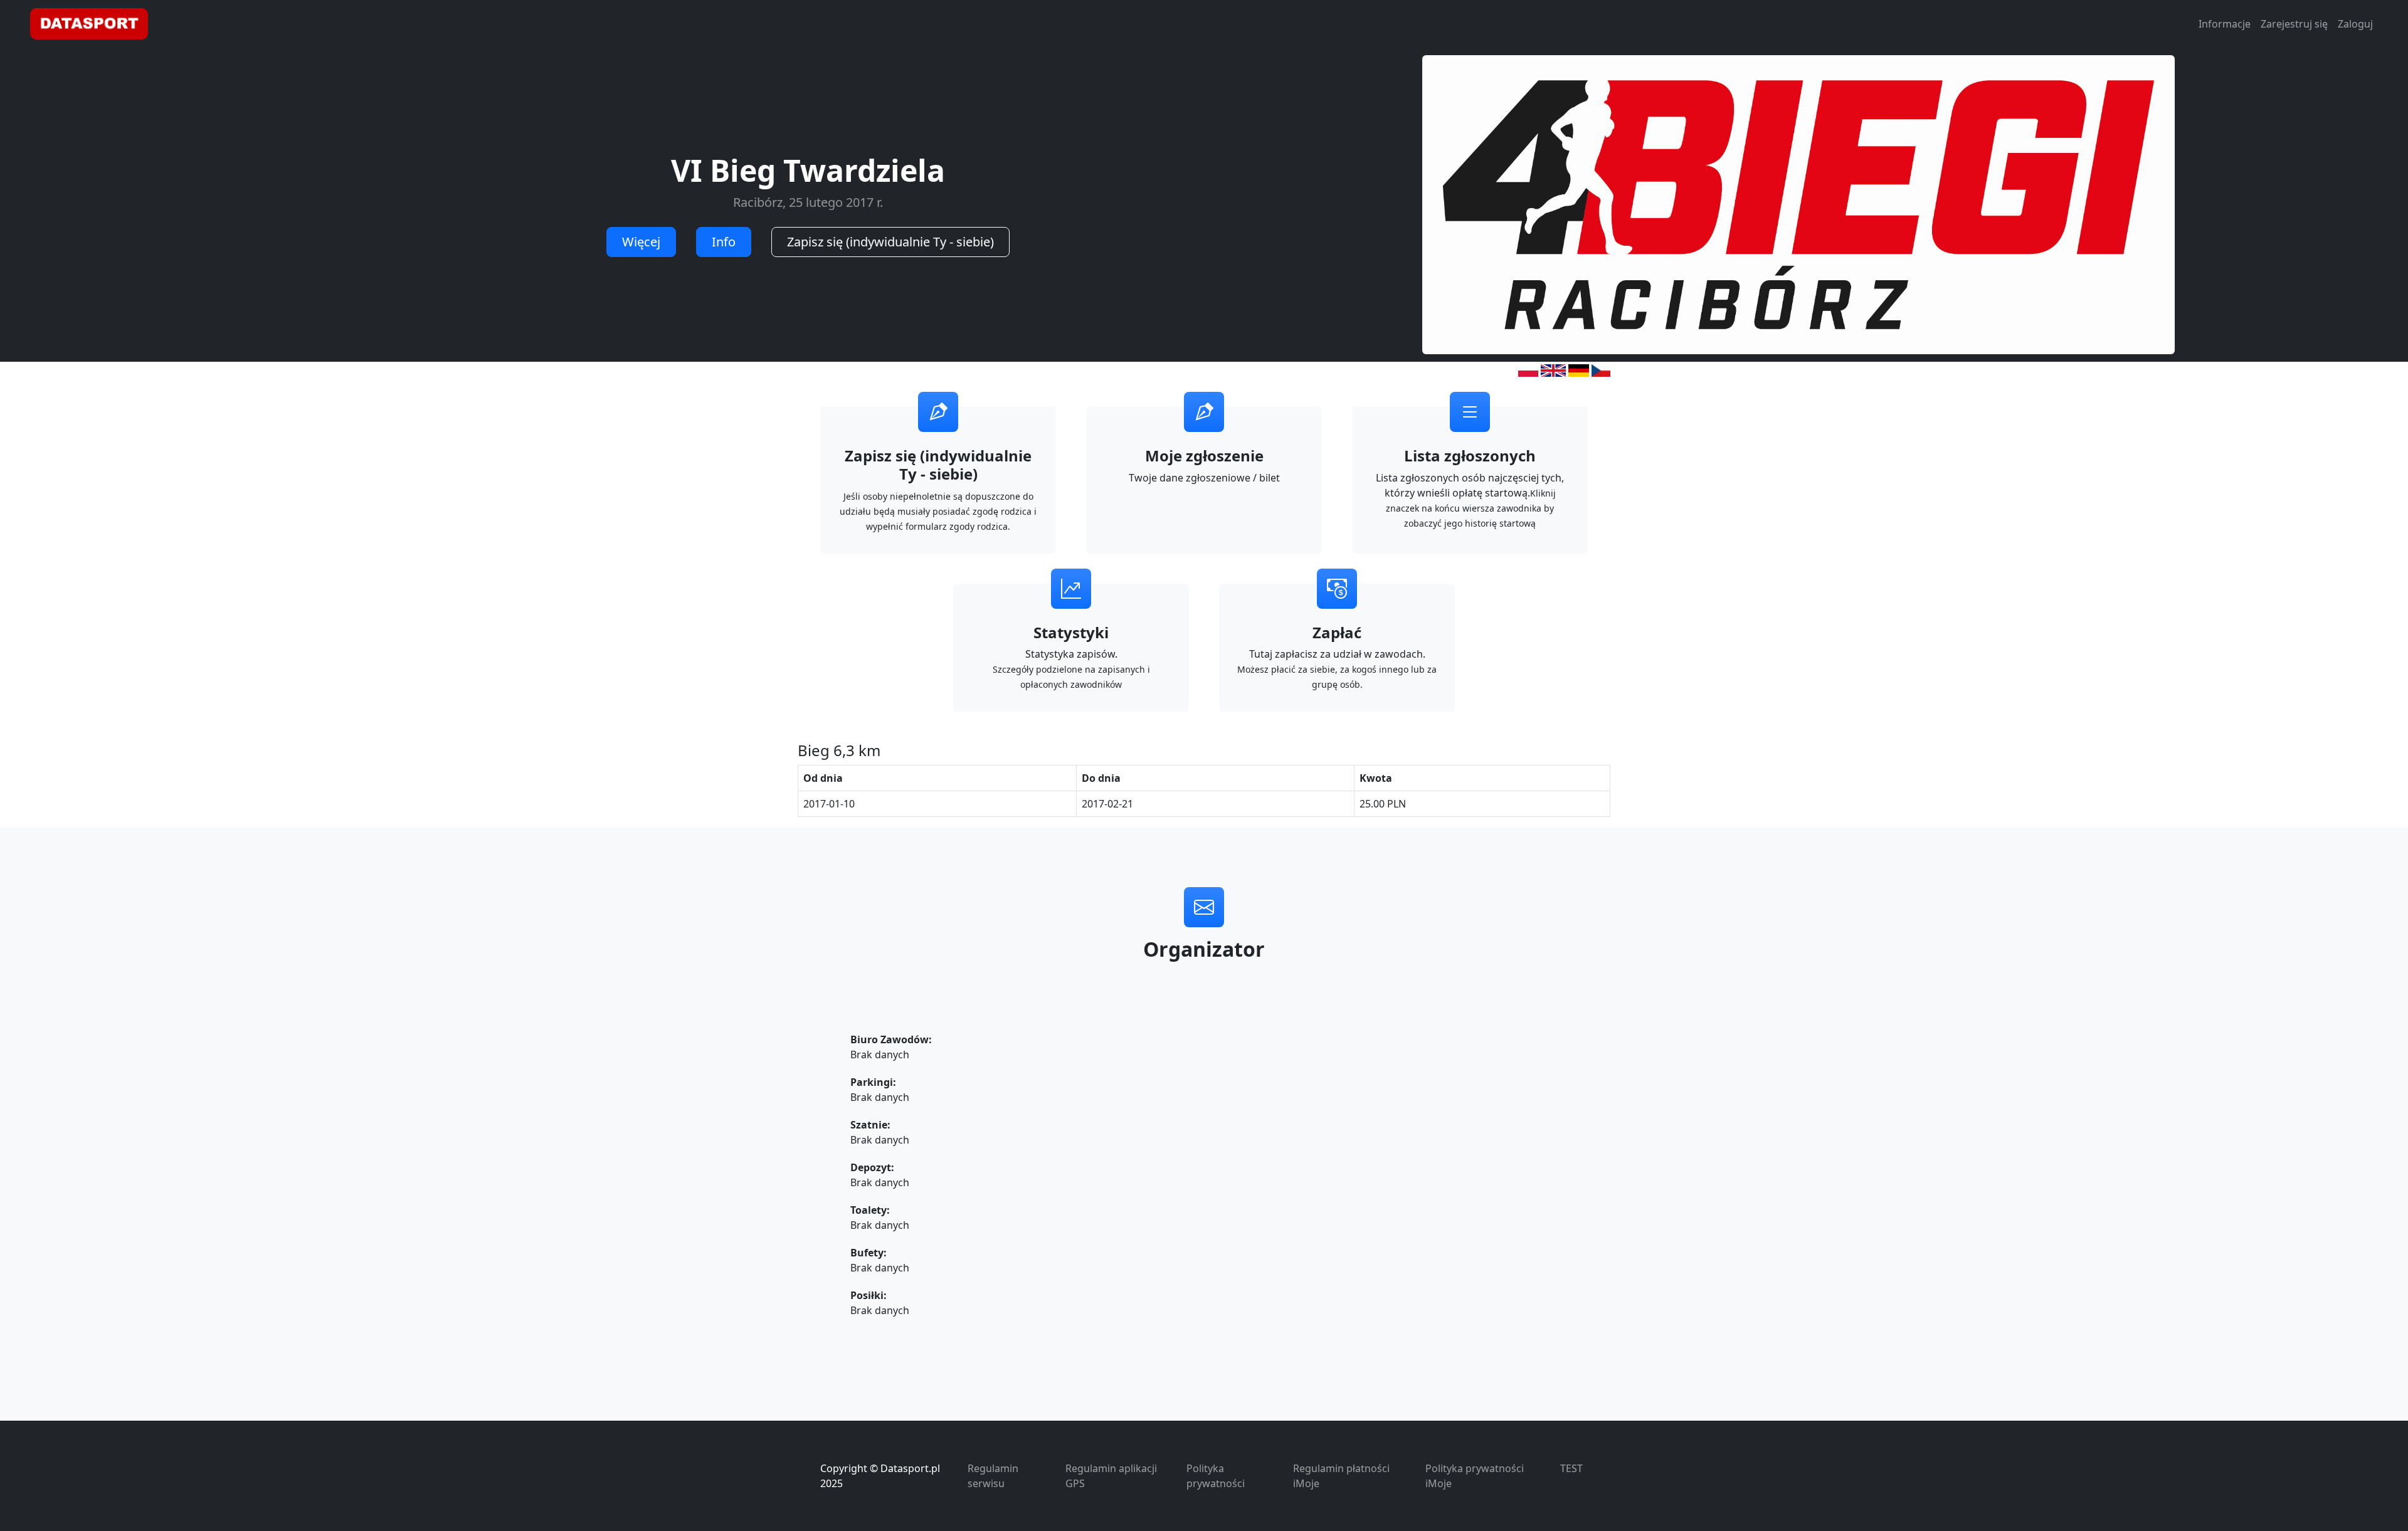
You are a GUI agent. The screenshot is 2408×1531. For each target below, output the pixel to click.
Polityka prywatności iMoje (1475, 1476)
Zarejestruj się (2294, 24)
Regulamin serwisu (993, 1476)
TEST (1571, 1468)
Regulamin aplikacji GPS (1111, 1476)
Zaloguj (2355, 24)
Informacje (2225, 24)
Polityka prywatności (1216, 1476)
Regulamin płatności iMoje (1341, 1476)
